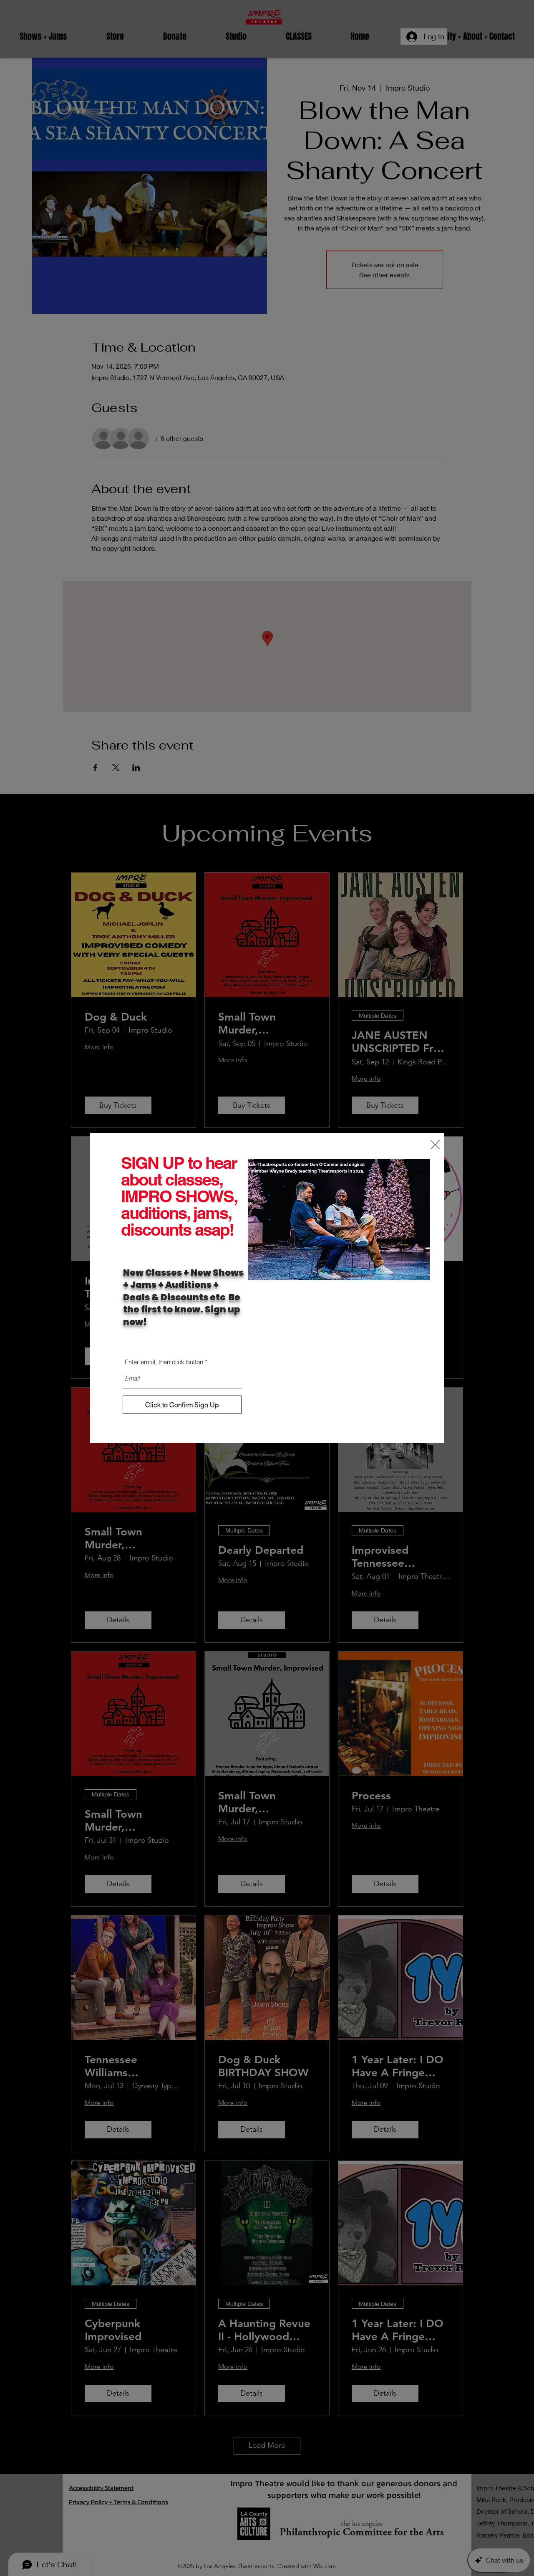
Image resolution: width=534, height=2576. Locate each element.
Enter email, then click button (164, 1362)
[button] (435, 1145)
